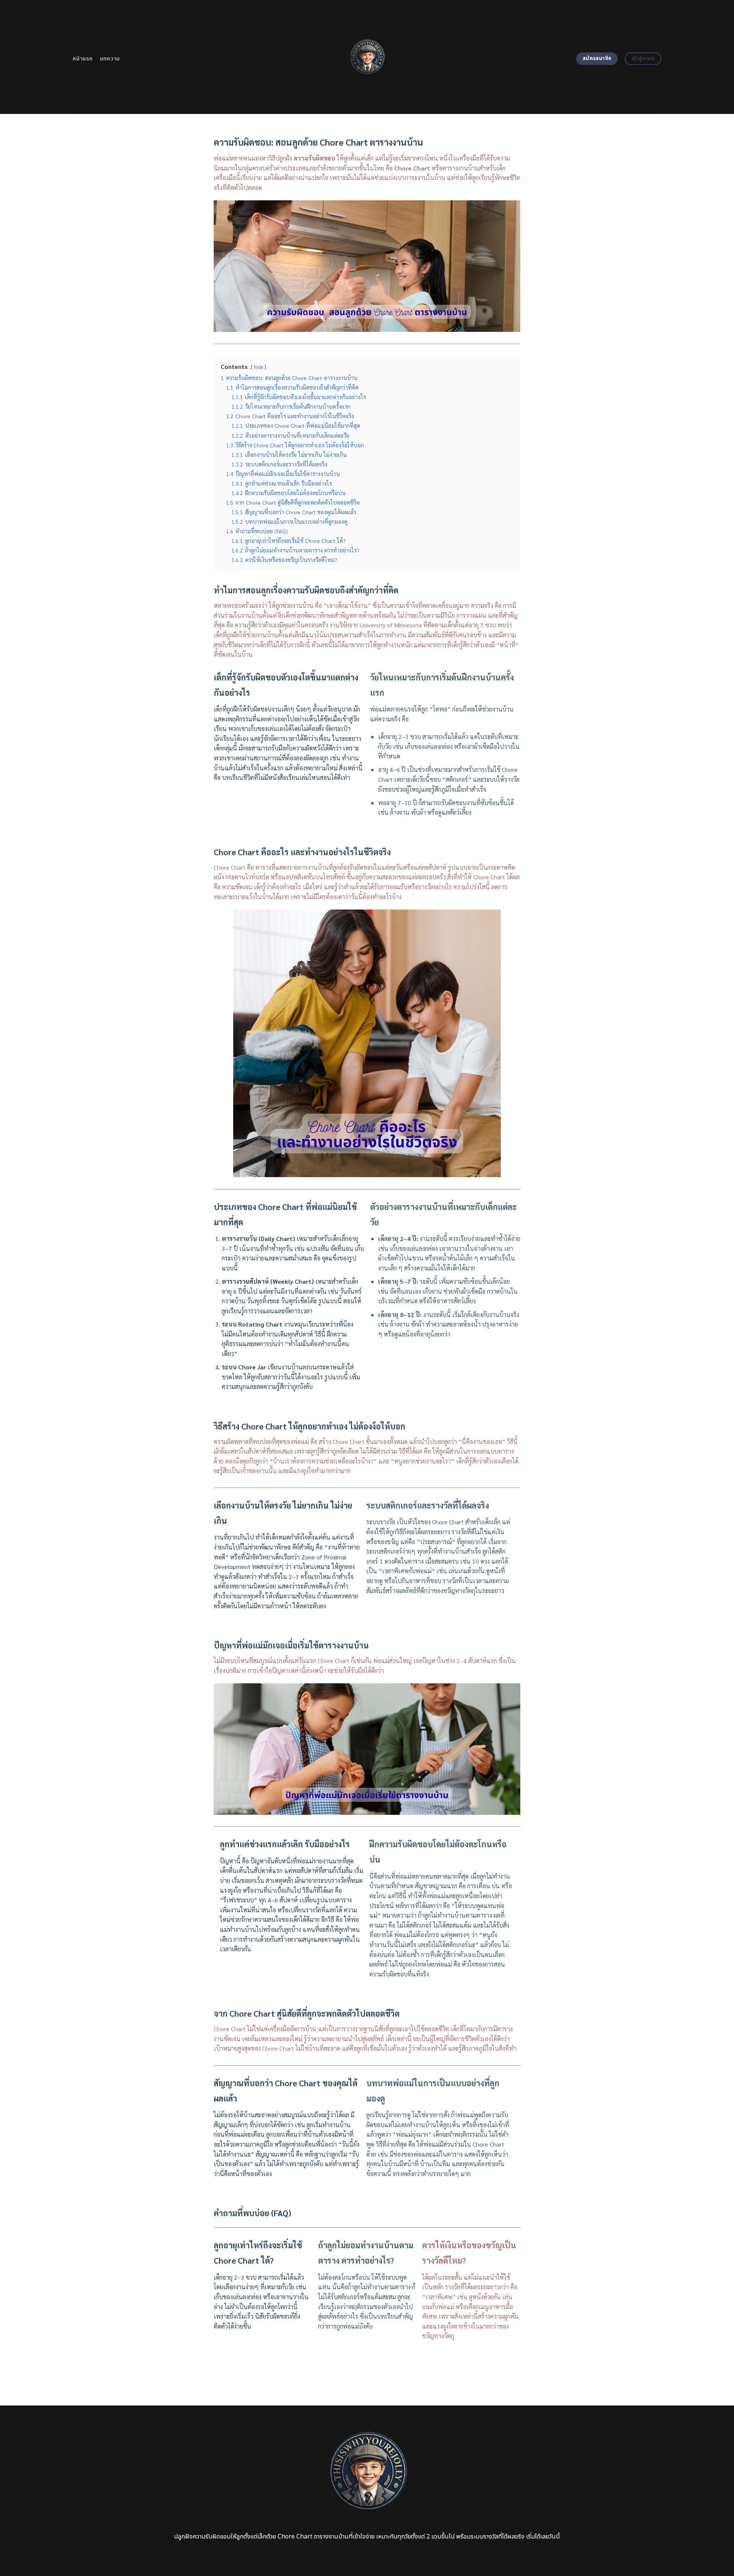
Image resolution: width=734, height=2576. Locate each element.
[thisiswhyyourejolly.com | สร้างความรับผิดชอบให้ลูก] (367, 57)
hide (258, 367)
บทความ (110, 59)
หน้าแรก (83, 59)
